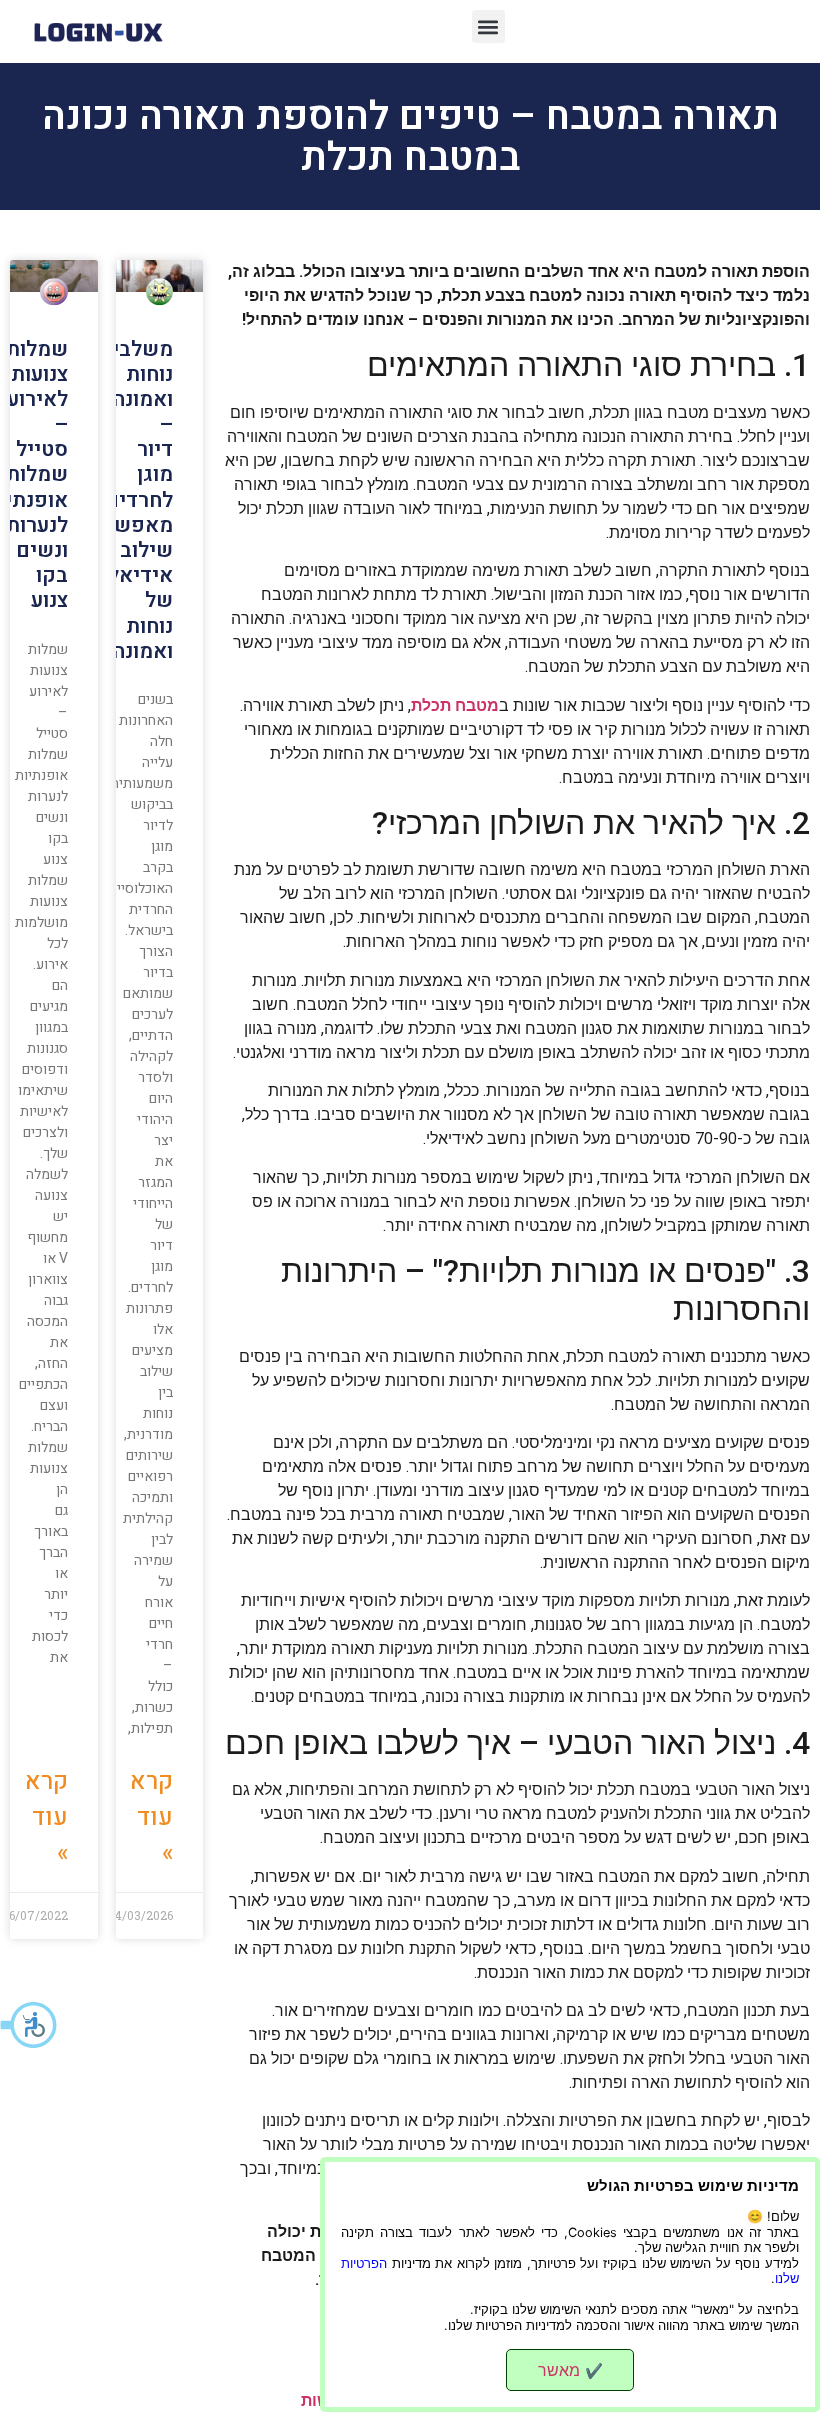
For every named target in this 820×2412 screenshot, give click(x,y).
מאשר (570, 2370)
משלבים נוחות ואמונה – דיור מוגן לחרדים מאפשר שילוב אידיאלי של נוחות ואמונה (135, 500)
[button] (30, 2025)
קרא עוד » (151, 1817)
